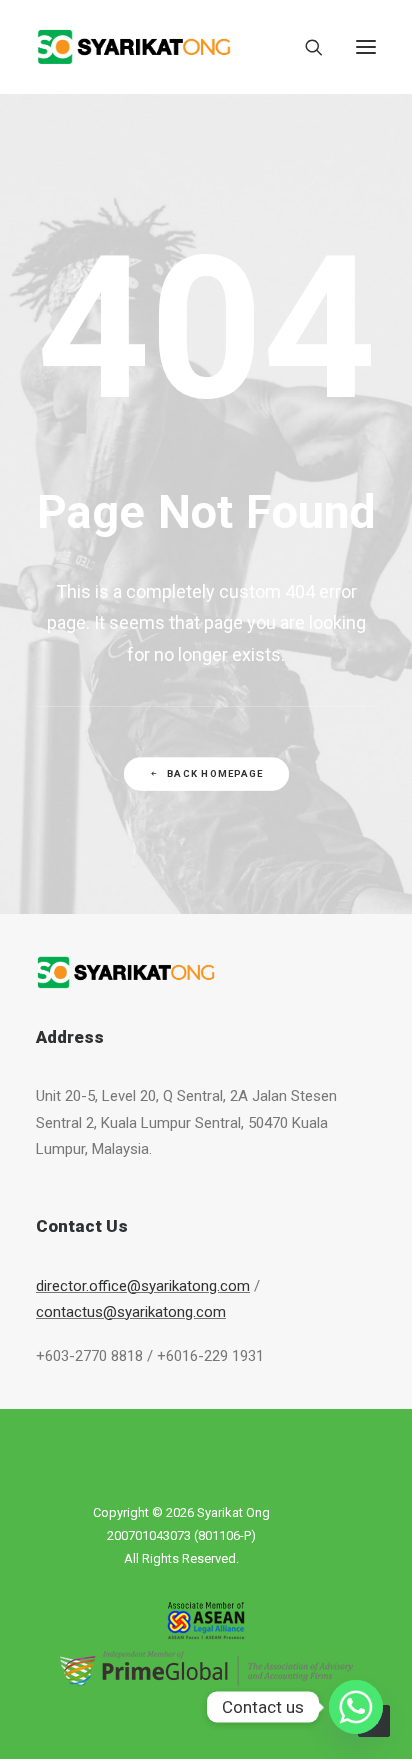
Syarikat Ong (233, 1512)
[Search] (305, 47)
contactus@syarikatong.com (131, 1312)
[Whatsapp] (356, 1707)
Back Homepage (215, 774)
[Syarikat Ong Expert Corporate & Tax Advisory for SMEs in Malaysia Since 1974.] (134, 47)
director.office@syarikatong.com (143, 1286)
